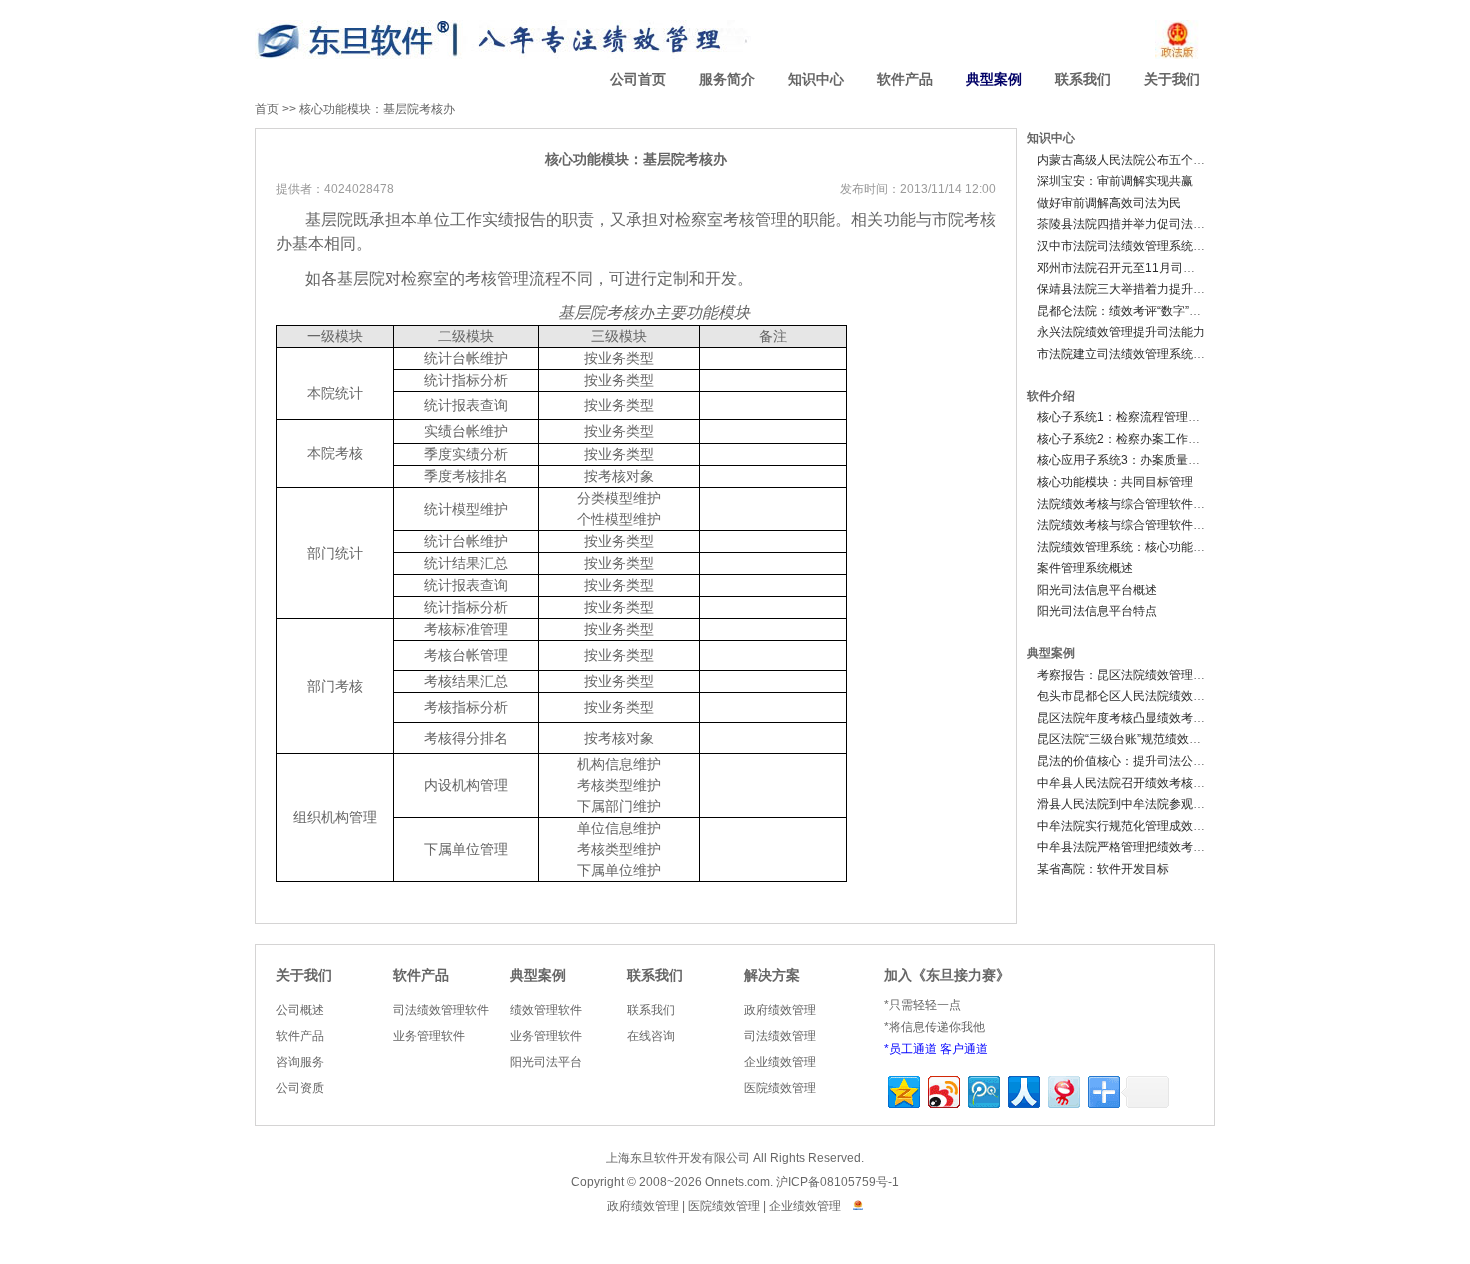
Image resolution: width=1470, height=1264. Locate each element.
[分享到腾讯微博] (982, 1089)
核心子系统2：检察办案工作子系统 (1130, 439)
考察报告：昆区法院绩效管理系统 (1127, 675)
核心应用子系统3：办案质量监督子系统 (1142, 460)
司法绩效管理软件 (441, 1010)
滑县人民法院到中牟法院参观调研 (1127, 804)
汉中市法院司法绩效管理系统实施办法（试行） (1163, 246)
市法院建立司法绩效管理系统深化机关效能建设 (1163, 354)
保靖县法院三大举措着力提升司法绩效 (1139, 289)
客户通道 (964, 1049)
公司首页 (638, 79)
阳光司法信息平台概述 (1097, 590)
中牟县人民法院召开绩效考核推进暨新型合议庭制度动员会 (1193, 783)
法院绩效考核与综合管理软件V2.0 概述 (1141, 504)
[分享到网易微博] (1062, 1089)
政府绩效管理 (780, 1010)
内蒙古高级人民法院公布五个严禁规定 (1139, 160)
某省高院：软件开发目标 (1103, 869)
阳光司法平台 (546, 1062)
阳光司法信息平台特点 (1097, 611)
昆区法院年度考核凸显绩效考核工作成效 (1145, 718)
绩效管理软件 (546, 1010)
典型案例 (994, 79)
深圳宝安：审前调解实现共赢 (1115, 181)
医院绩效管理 (780, 1088)
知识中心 (816, 79)
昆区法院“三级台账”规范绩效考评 (1125, 739)
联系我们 (1083, 79)
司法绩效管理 (780, 1036)
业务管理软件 (429, 1036)
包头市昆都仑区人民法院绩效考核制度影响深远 (1163, 696)
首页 (267, 109)
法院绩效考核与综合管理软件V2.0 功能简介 (1153, 525)
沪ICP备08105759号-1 (837, 1182)
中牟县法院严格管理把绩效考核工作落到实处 (1157, 847)
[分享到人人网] (1022, 1089)
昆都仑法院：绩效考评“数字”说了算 (1131, 311)
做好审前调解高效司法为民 (1109, 203)
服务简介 (727, 79)
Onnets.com (737, 1182)
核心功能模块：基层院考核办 (377, 109)
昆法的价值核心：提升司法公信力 (1127, 761)
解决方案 (772, 975)
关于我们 (1172, 79)
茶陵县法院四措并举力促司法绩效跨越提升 (1151, 224)
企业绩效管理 (780, 1062)
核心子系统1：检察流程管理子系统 (1130, 417)
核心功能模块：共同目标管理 (1115, 482)
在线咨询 (651, 1036)
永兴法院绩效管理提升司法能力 (1121, 332)
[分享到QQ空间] (902, 1089)
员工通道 (913, 1049)
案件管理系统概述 (1085, 568)
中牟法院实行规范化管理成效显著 (1127, 826)
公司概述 (300, 1010)
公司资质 (300, 1088)
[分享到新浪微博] (942, 1089)
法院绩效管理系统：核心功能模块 (1127, 547)
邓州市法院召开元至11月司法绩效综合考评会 (1158, 268)
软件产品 (905, 79)
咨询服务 (300, 1062)
